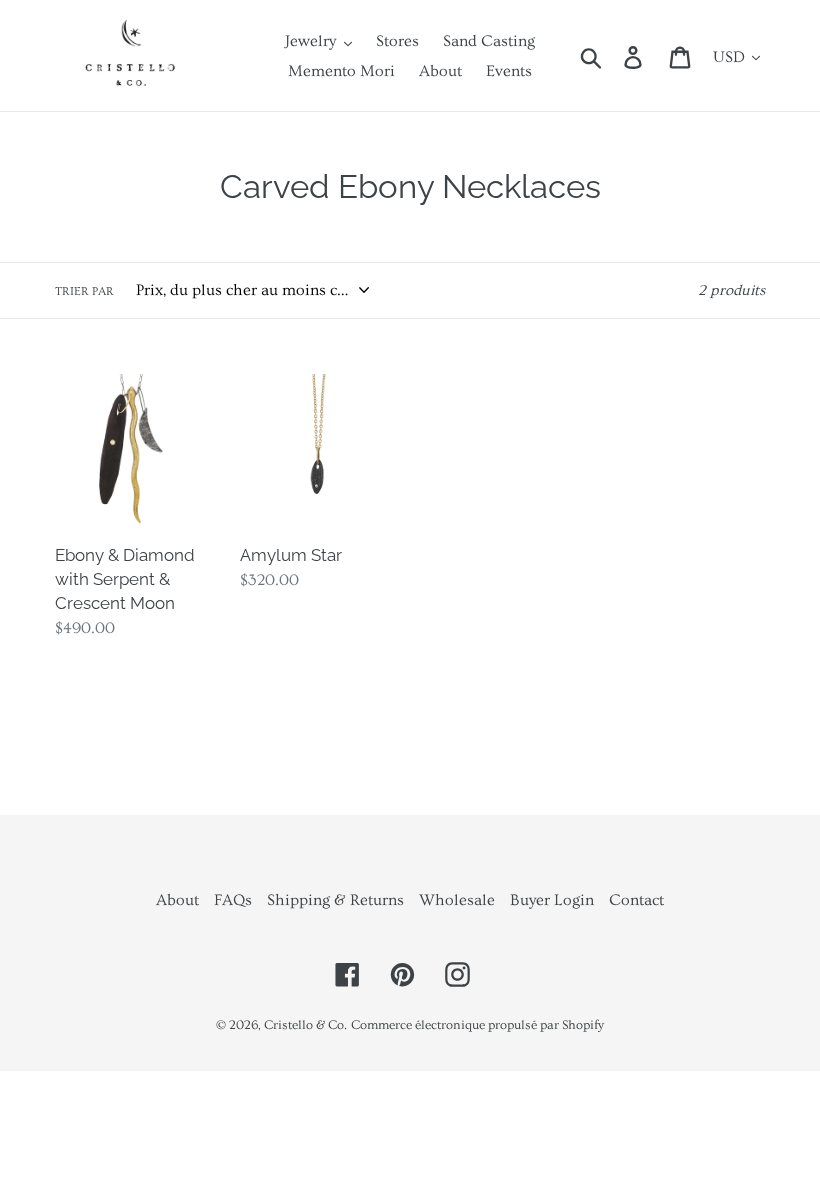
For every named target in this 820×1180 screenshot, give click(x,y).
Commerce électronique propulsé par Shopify (477, 1025)
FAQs (233, 900)
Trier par (84, 291)
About (177, 900)
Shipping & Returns (335, 900)
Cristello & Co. (305, 1025)
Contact (636, 900)
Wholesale (457, 900)
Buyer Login (552, 900)
